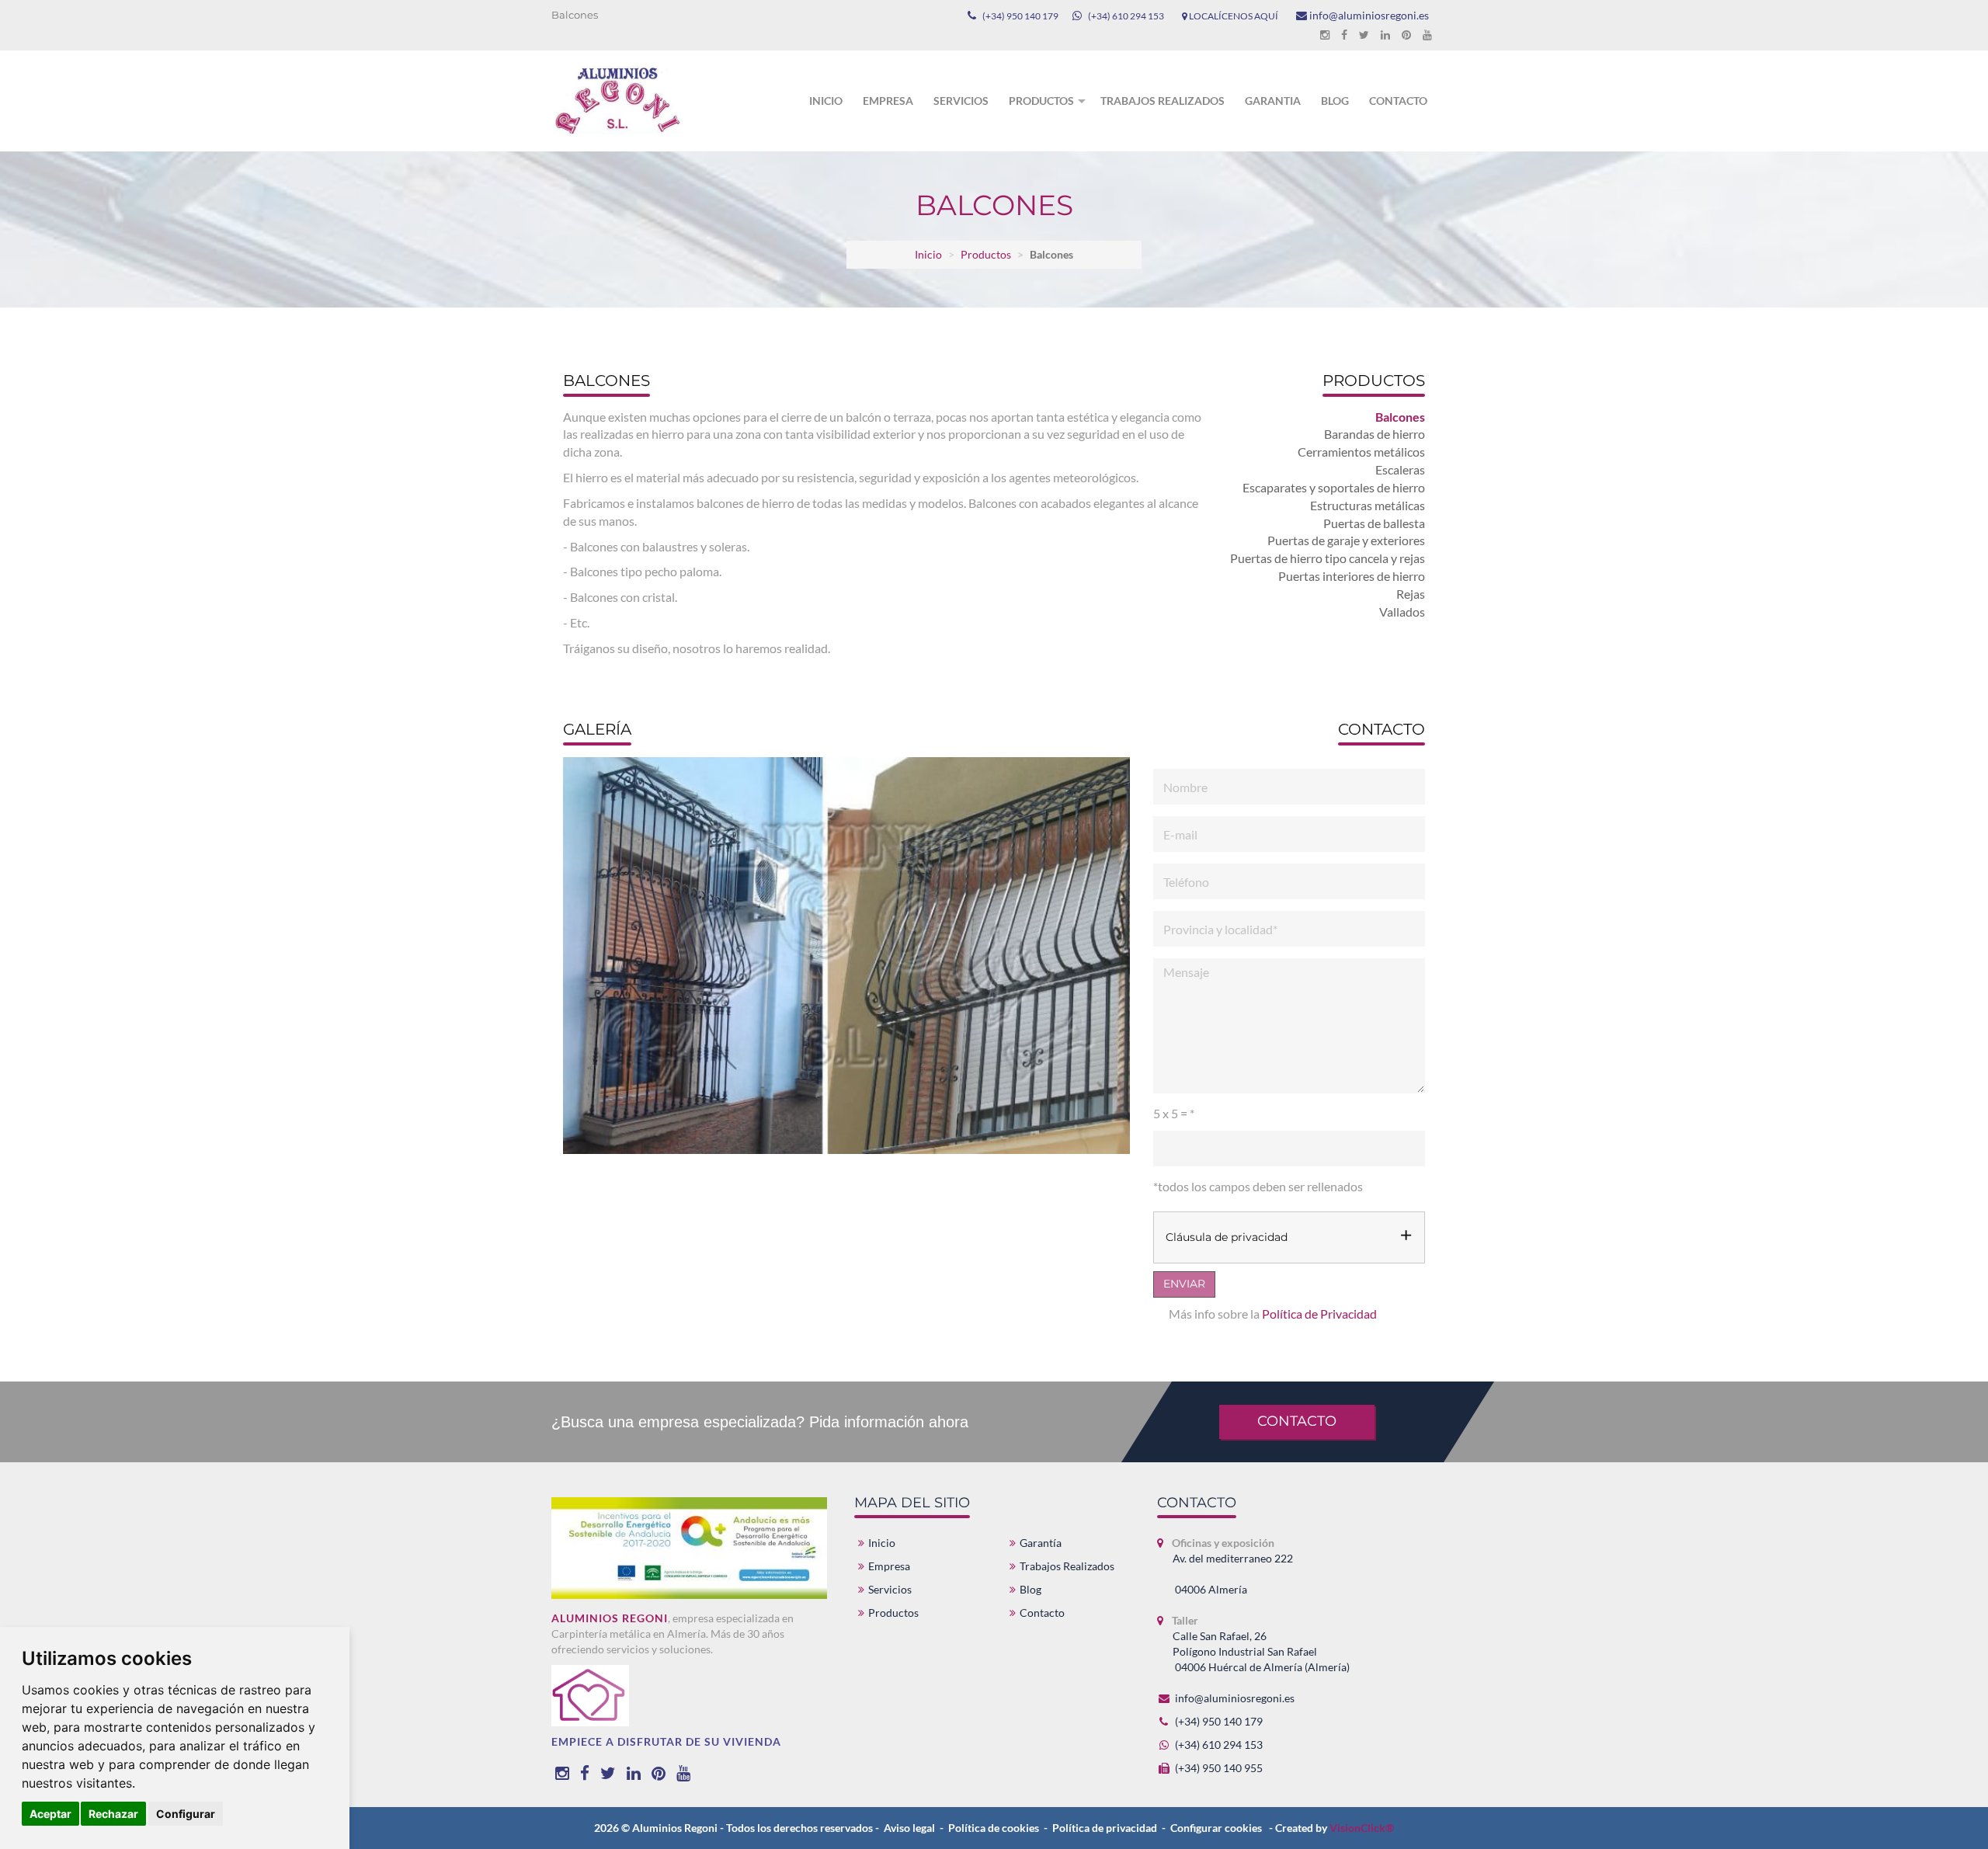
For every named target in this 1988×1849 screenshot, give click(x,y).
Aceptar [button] (50, 1814)
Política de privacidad (1105, 1828)
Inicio (826, 101)
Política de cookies (994, 1828)
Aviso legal (909, 1828)
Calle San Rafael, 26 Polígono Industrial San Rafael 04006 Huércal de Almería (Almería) (1261, 1651)
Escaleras (1400, 469)
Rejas (1411, 594)
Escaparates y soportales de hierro (1334, 487)
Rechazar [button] (113, 1814)
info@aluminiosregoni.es (1368, 15)
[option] (845, 961)
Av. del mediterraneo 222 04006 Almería (1233, 1574)
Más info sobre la (1273, 1314)
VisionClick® (1362, 1828)
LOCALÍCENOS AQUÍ (1233, 16)
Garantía (1041, 1543)
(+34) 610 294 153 (1126, 16)
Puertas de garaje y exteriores (1346, 540)
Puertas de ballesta (1374, 523)
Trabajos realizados (1163, 101)
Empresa (888, 101)
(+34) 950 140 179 (1020, 16)
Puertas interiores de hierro (1352, 576)
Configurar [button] (186, 1814)
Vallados (1402, 612)
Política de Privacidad (1319, 1314)
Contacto (1398, 101)
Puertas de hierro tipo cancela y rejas (1328, 558)
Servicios (961, 101)
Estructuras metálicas (1368, 505)
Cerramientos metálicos (1361, 452)
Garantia (1273, 101)
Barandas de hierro (1375, 434)
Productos (1041, 101)
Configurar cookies (1216, 1828)
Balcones (1400, 417)
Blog (1335, 101)
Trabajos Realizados (1067, 1566)
